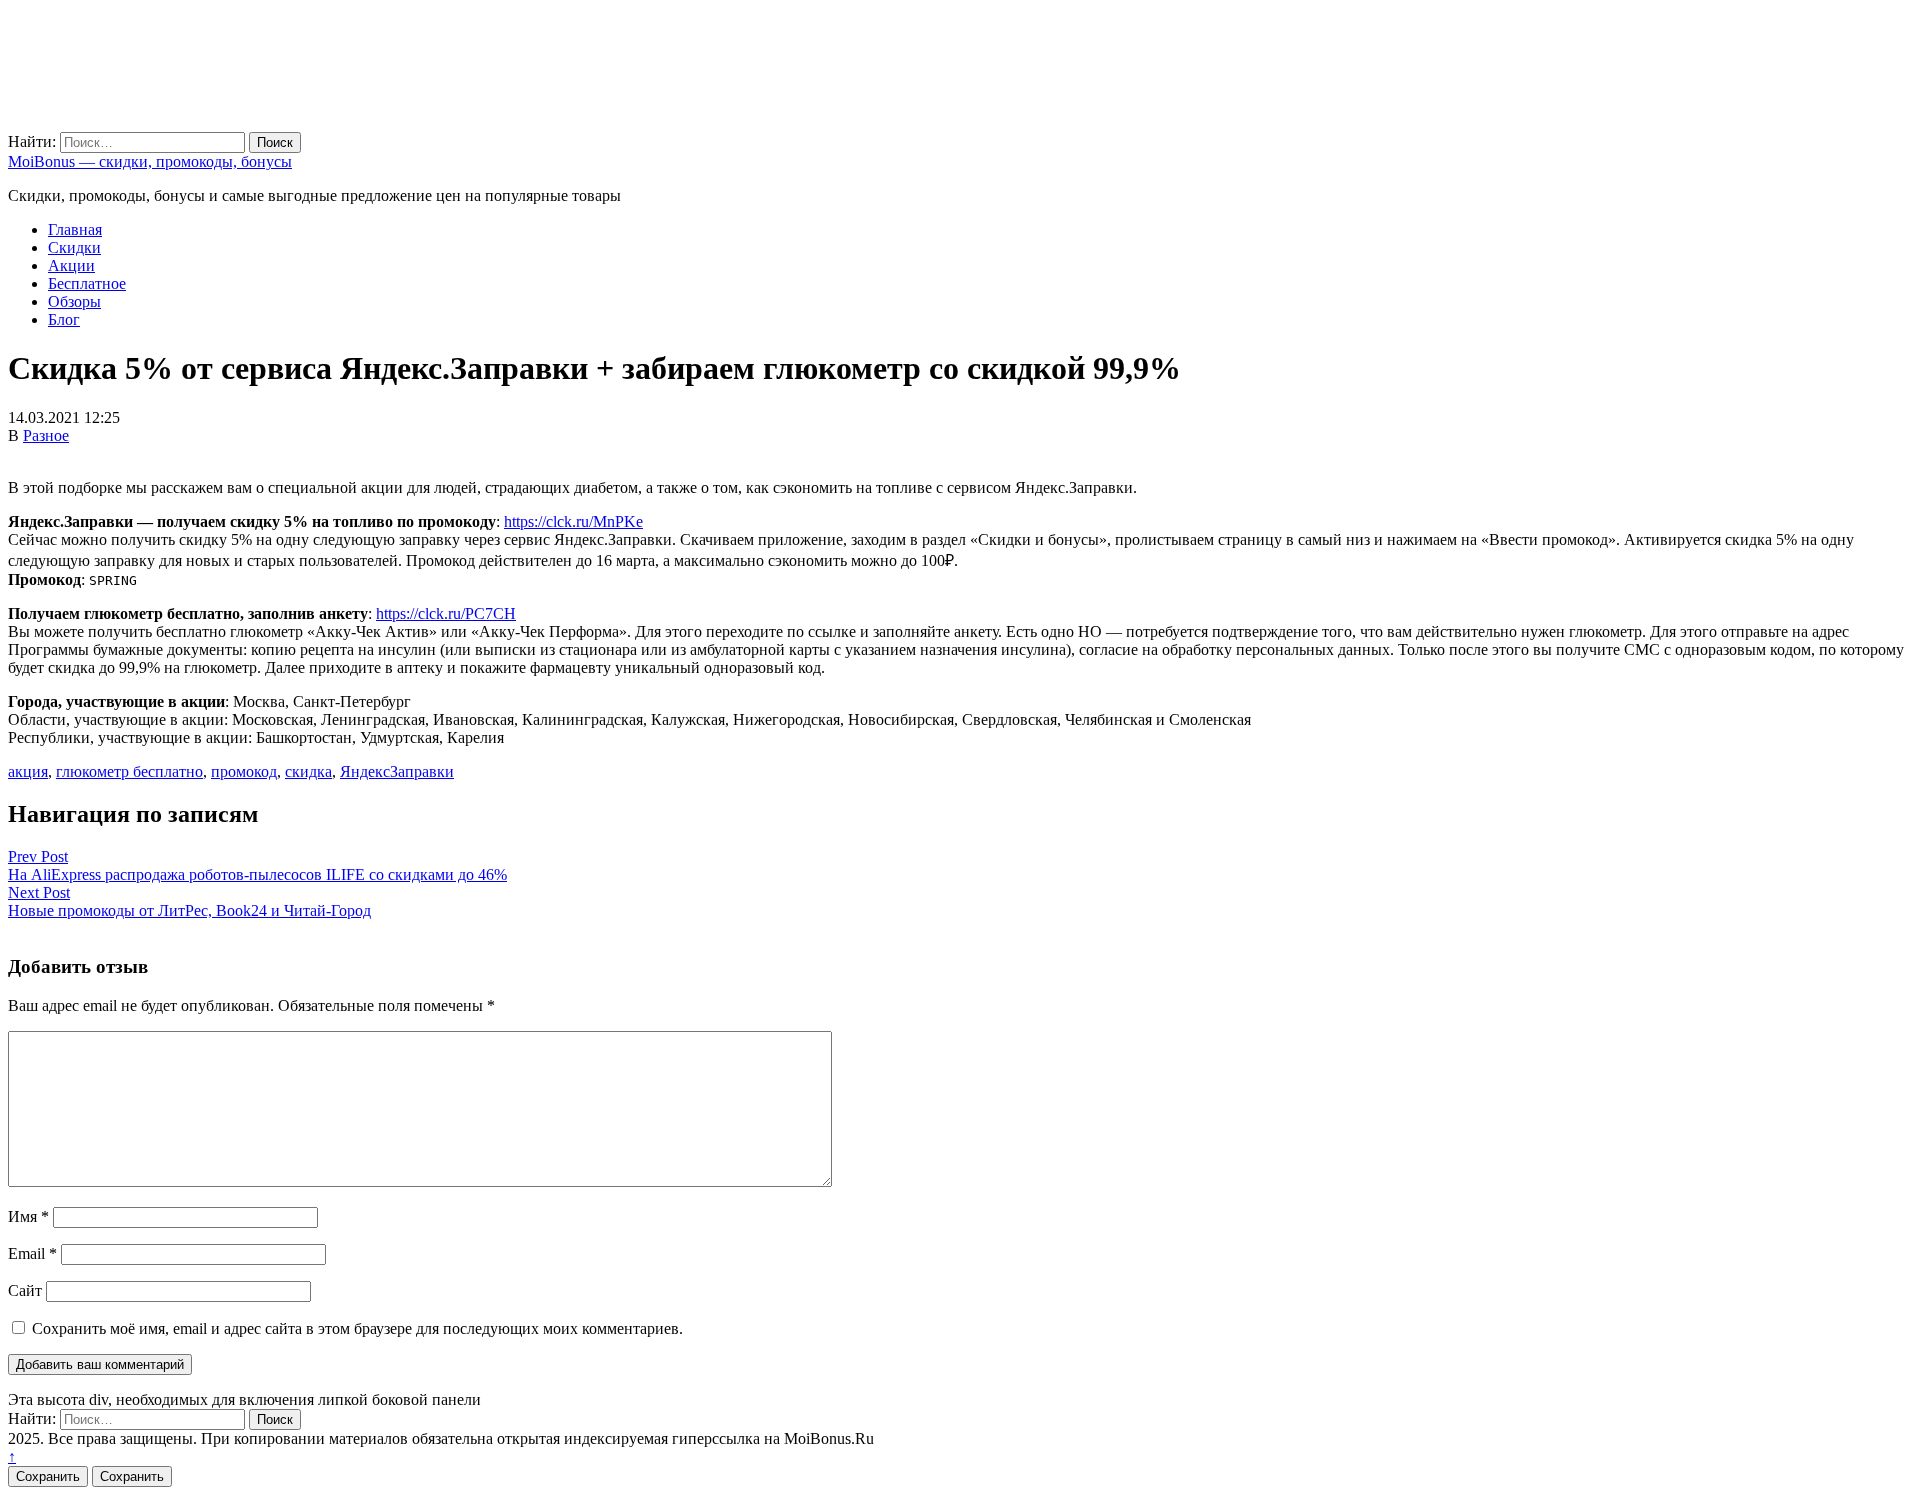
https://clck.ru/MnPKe (573, 521)
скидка (308, 771)
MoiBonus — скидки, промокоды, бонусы (150, 161)
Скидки (74, 247)
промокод (244, 771)
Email (32, 1253)
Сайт (25, 1290)
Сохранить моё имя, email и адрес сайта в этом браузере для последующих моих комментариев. (357, 1328)
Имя (28, 1216)
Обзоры (74, 301)
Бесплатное (87, 283)
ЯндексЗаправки (397, 771)
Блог (64, 319)
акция (28, 771)
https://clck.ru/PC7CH (446, 613)
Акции (71, 265)
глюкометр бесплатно (129, 771)
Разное (46, 435)
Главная (75, 229)
